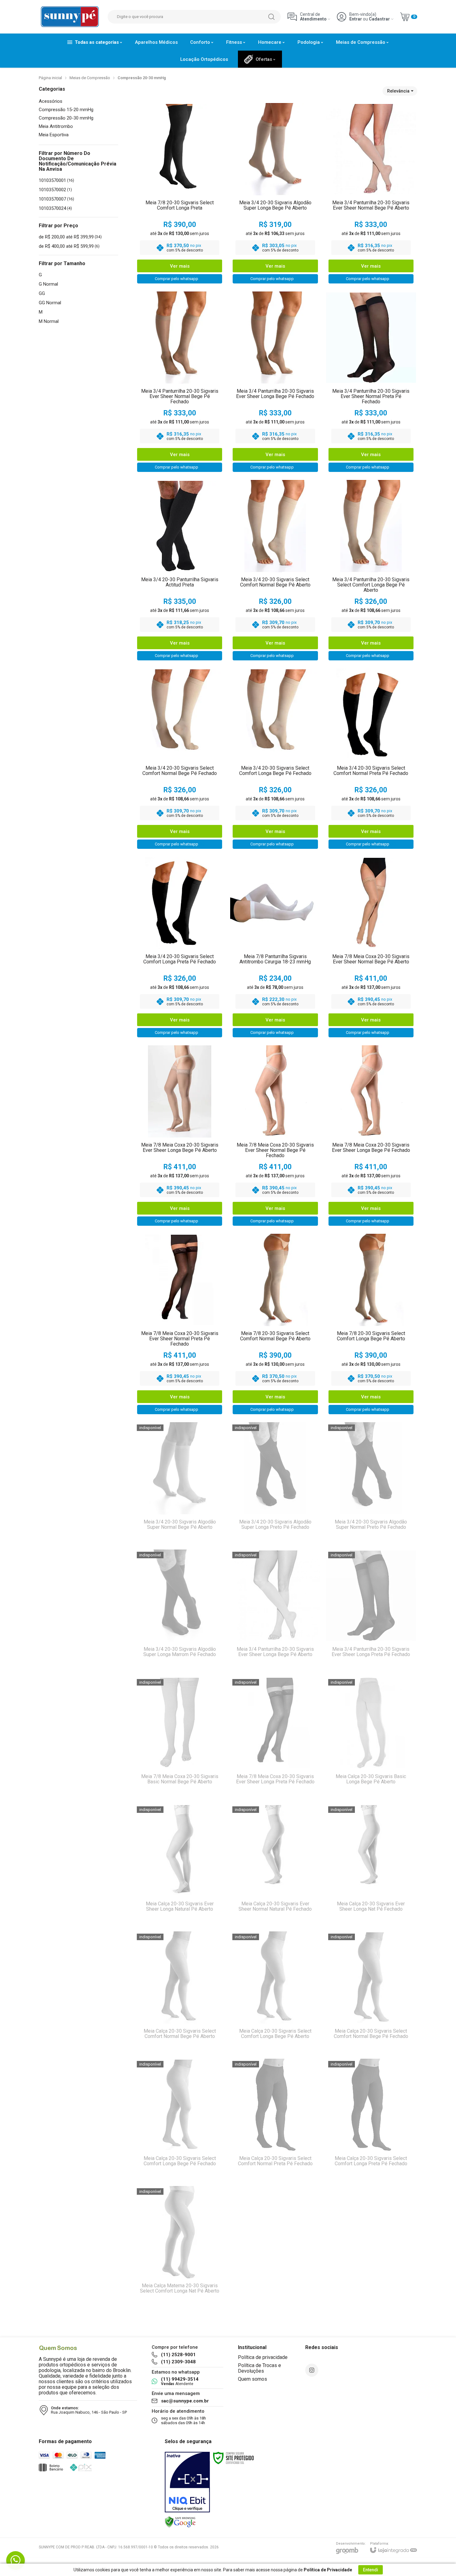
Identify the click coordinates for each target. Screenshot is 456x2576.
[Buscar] (271, 17)
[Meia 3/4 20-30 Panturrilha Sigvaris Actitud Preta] (180, 571)
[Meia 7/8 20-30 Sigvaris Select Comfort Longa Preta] (180, 195)
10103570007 (56, 199)
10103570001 (56, 180)
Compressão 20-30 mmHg (66, 118)
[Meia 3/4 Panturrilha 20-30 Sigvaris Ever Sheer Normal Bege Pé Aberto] (371, 195)
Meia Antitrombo (56, 127)
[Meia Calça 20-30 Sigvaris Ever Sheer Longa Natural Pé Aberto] (180, 1865)
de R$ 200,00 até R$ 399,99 (70, 237)
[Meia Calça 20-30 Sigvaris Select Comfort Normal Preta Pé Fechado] (275, 2120)
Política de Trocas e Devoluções (259, 2368)
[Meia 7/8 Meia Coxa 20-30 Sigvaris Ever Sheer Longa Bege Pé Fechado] (371, 1137)
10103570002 (55, 190)
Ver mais (180, 266)
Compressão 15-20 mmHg (66, 110)
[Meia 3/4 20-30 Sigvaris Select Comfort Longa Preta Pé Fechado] (180, 948)
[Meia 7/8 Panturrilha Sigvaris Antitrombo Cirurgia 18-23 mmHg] (275, 948)
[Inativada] (187, 2482)
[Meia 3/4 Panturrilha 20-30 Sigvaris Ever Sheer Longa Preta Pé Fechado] (371, 1610)
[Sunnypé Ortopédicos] (70, 17)
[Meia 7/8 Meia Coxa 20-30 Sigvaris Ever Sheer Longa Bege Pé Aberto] (180, 1137)
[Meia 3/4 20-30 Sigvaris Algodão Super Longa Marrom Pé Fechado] (180, 1610)
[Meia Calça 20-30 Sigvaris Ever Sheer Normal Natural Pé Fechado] (275, 1865)
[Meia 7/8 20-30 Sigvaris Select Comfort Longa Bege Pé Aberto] (371, 1325)
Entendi (371, 2570)
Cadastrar (379, 19)
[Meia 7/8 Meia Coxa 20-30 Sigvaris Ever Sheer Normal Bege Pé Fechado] (275, 1137)
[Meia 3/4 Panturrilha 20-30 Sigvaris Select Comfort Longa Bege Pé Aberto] (371, 571)
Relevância (398, 91)
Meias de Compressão (90, 78)
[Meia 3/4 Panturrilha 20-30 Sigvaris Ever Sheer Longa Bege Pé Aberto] (275, 1610)
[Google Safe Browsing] (180, 2522)
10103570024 (55, 208)
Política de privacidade (263, 2357)
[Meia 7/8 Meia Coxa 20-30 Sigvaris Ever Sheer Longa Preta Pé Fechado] (275, 1738)
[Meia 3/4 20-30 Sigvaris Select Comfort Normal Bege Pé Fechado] (180, 760)
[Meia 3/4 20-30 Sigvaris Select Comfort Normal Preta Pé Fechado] (371, 760)
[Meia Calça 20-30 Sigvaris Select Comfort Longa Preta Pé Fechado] (371, 2120)
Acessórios (51, 101)
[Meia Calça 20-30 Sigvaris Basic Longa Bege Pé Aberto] (371, 1738)
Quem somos (253, 2379)
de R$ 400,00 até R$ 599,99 (69, 246)
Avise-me (180, 1533)
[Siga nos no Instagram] (312, 2370)
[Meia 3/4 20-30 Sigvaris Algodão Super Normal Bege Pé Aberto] (180, 1483)
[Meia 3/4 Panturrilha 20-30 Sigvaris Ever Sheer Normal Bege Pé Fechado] (180, 383)
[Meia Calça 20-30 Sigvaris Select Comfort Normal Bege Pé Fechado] (371, 1992)
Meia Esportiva (54, 135)
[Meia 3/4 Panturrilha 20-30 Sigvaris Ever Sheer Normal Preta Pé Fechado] (371, 383)
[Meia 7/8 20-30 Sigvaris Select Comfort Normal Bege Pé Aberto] (275, 1325)
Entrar (356, 19)
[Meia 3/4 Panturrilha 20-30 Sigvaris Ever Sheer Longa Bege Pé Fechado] (275, 383)
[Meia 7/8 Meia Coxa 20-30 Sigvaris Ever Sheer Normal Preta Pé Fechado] (180, 1325)
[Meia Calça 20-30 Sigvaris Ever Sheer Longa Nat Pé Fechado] (371, 1865)
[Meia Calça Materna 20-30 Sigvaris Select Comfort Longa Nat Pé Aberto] (180, 2247)
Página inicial (50, 78)
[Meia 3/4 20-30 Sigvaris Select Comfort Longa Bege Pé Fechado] (275, 760)
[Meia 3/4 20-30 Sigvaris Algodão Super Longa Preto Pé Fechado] (275, 1483)
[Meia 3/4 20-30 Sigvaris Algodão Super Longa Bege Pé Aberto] (275, 195)
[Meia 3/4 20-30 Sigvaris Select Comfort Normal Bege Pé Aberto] (275, 571)
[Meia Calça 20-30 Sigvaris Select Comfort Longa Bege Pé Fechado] (180, 2120)
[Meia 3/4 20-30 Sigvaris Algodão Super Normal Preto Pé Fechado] (371, 1483)
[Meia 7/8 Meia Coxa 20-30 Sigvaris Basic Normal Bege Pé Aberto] (180, 1738)
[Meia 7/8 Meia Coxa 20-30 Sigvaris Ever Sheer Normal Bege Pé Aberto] (371, 948)
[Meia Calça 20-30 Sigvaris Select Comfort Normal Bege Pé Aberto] (180, 1992)
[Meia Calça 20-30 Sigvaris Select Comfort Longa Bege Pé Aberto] (275, 1992)
